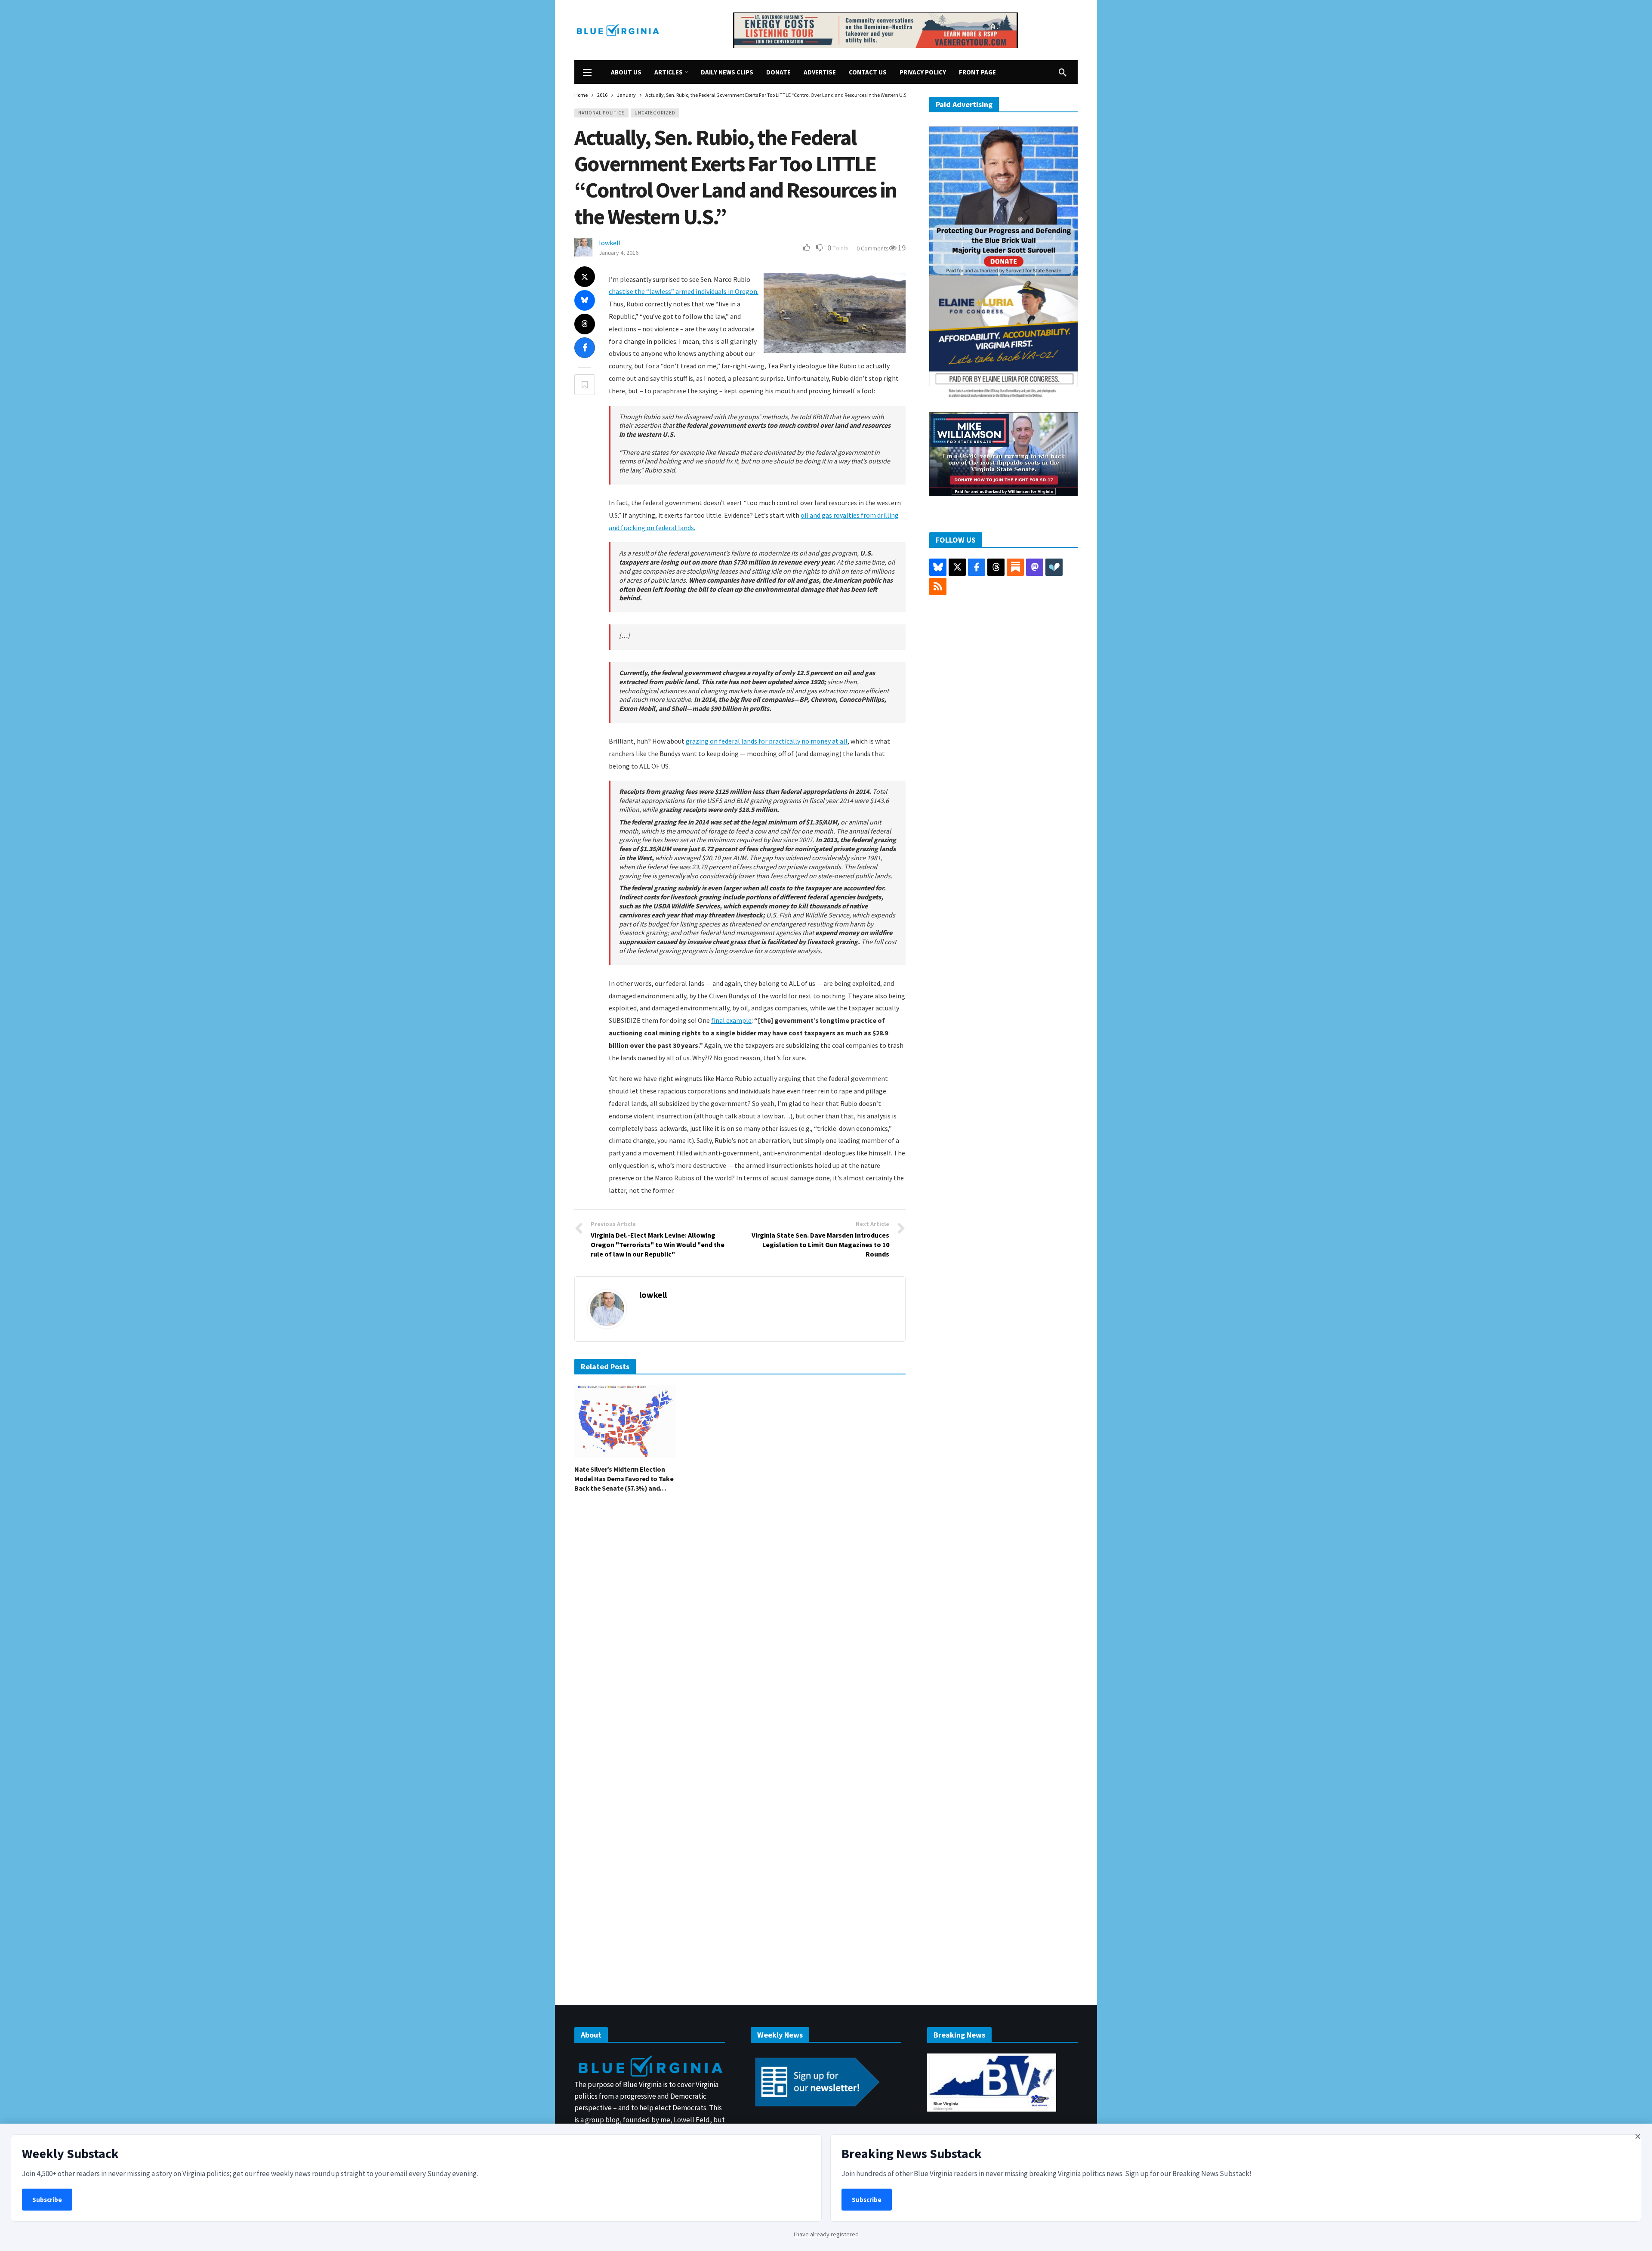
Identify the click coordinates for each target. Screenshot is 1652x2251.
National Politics (601, 113)
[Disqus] (740, 1629)
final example (731, 1020)
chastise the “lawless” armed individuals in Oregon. (684, 291)
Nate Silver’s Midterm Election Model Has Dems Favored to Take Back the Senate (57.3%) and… (624, 1479)
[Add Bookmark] (585, 385)
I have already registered (826, 2234)
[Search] (1063, 72)
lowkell (610, 243)
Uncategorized (655, 113)
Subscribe (47, 2200)
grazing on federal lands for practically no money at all (767, 741)
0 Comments (873, 248)
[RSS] (938, 587)
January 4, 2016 (619, 253)
